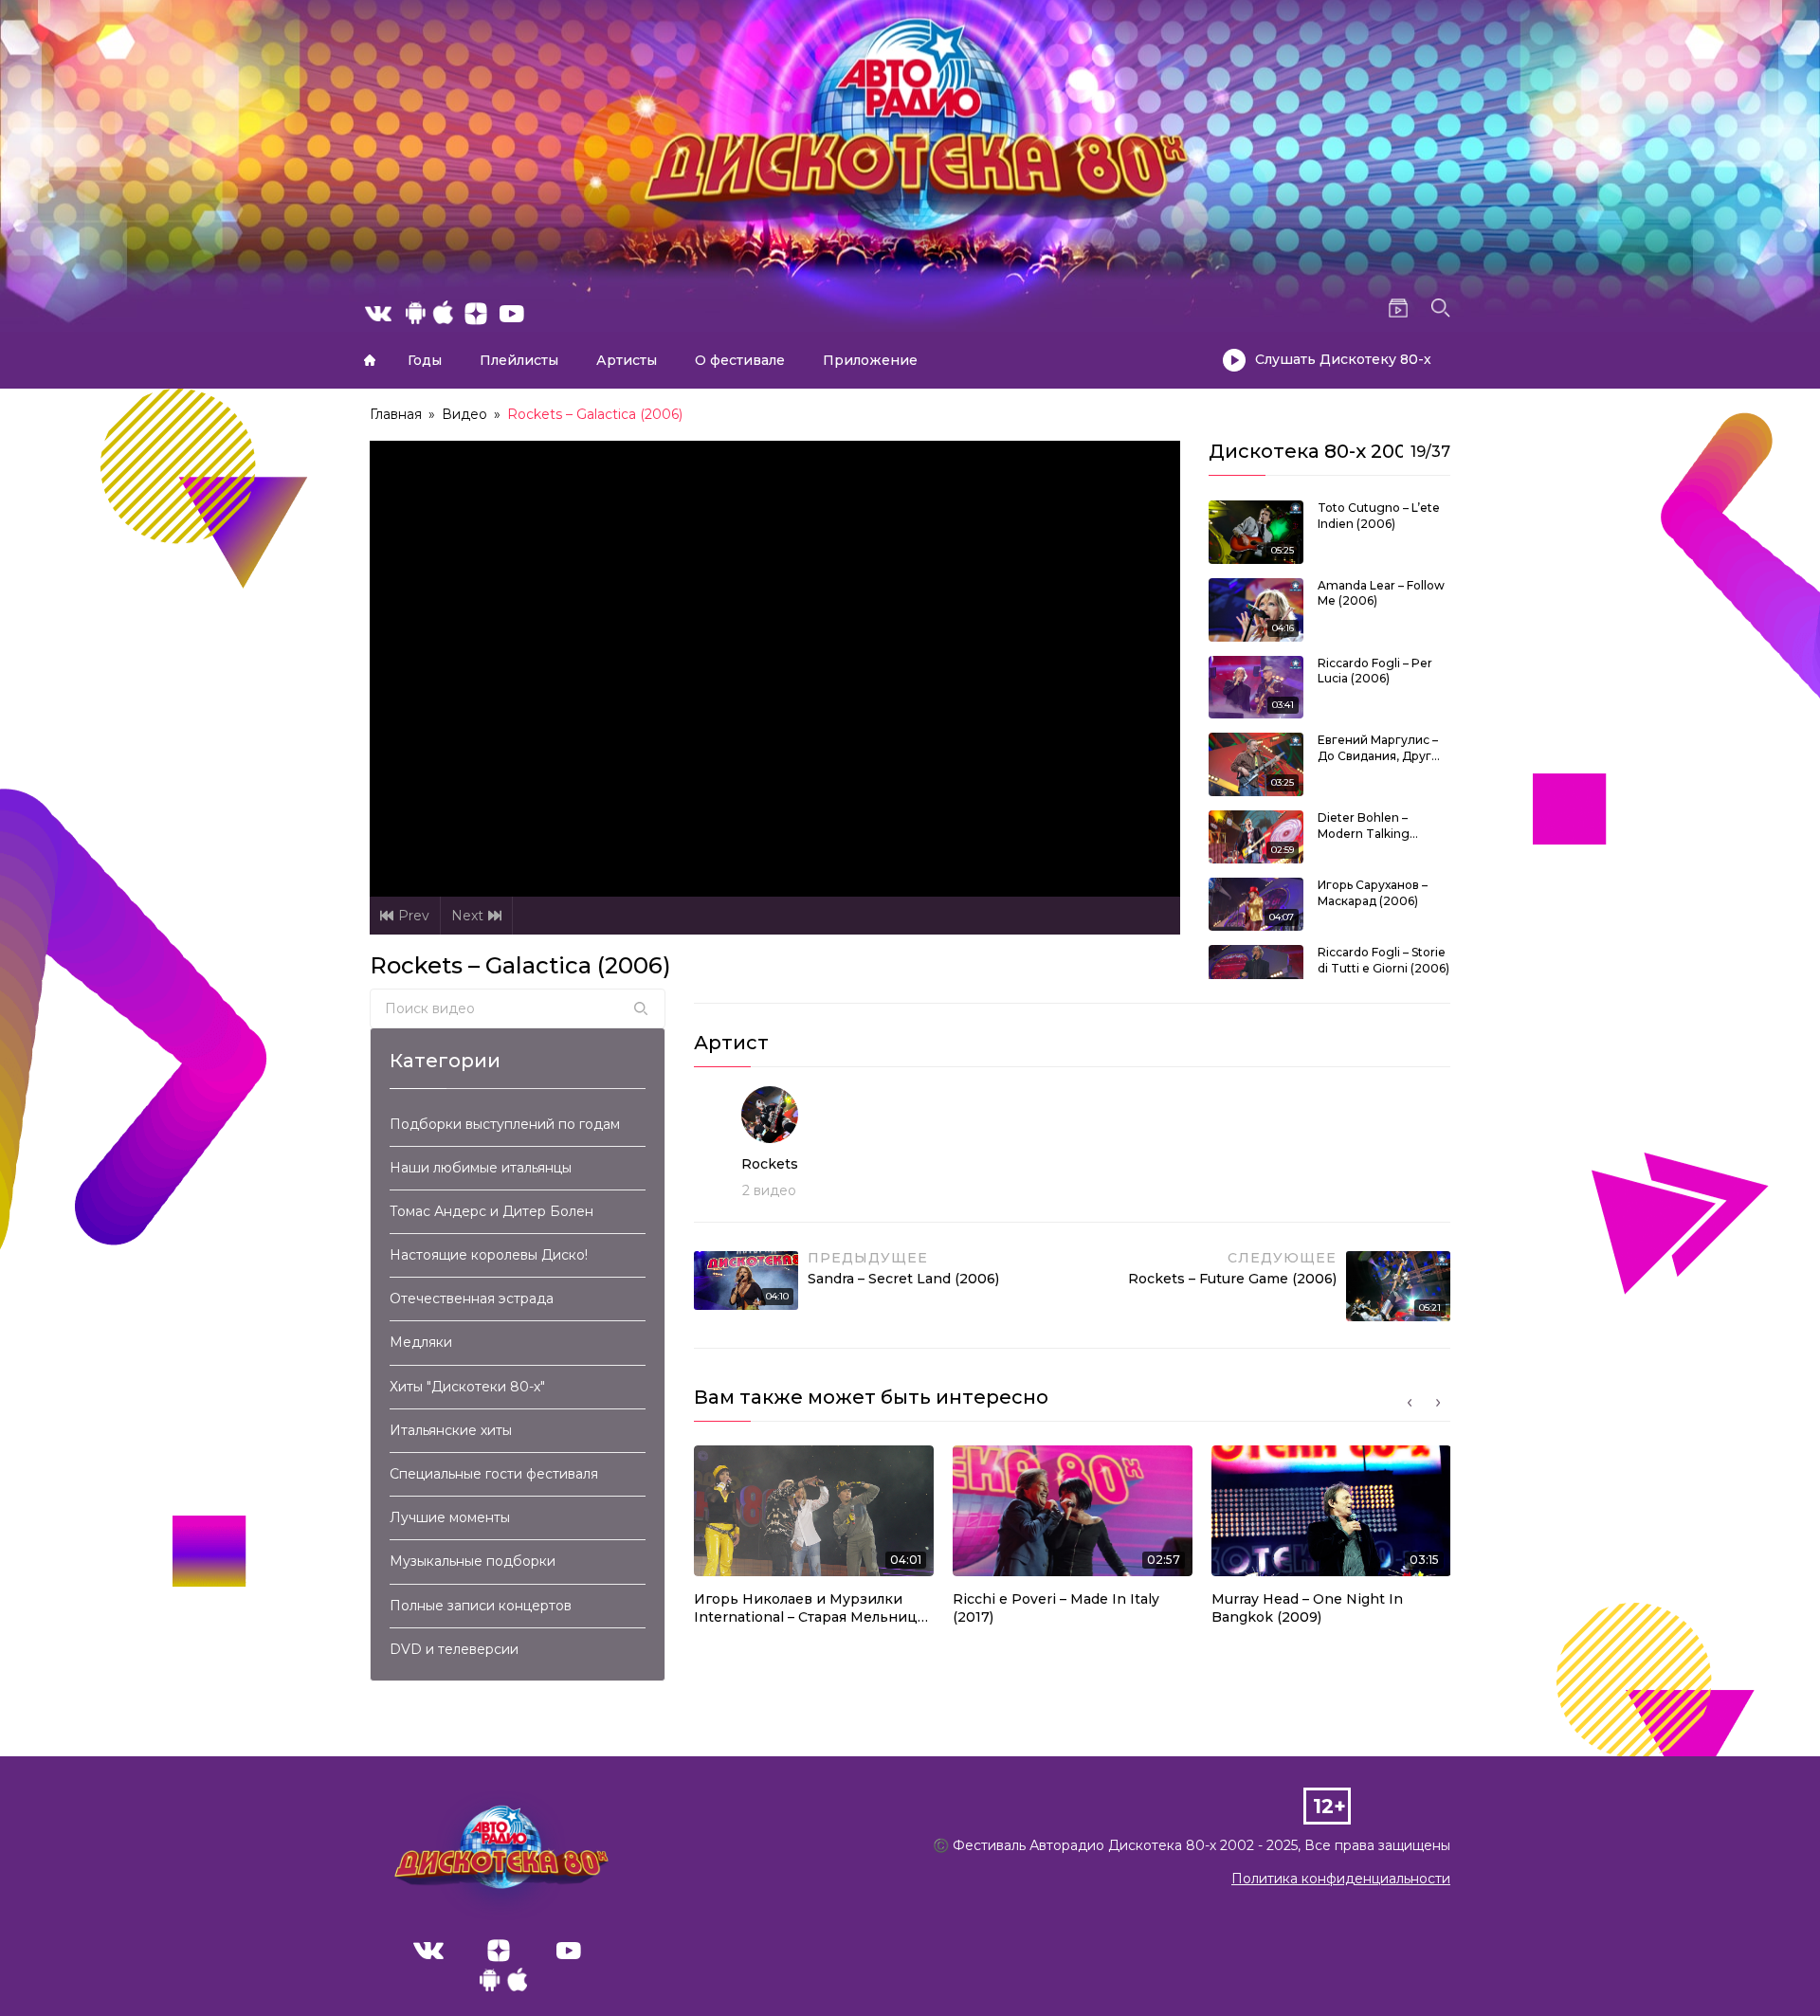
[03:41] (1256, 686)
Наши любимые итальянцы (481, 1168)
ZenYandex (499, 1951)
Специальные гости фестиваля (494, 1474)
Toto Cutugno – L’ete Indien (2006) (1379, 516)
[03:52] (1256, 971)
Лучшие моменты (450, 1517)
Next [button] (1438, 1403)
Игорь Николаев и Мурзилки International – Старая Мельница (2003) (810, 1609)
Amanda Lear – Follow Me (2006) (1381, 593)
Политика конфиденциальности (1341, 1879)
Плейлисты (519, 360)
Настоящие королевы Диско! (489, 1255)
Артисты (627, 360)
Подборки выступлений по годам (505, 1124)
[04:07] (1256, 903)
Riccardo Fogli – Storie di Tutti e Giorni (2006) (1383, 960)
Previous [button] (1410, 1403)
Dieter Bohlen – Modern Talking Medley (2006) (1364, 826)
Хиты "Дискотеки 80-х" (467, 1387)
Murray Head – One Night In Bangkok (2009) (1307, 1608)
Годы (425, 360)
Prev (414, 916)
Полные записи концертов (481, 1606)
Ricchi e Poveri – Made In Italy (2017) (1056, 1608)
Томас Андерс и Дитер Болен (491, 1211)
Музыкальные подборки (473, 1561)
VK (428, 1951)
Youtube (569, 1951)
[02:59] (1256, 836)
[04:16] (1256, 608)
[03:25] (1256, 763)
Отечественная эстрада (472, 1299)
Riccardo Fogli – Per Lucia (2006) (1375, 671)
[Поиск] (641, 1008)
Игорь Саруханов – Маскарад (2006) (1373, 893)
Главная (370, 360)
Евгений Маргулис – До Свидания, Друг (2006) (1378, 749)
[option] (814, 1541)
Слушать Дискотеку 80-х (1343, 359)
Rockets (770, 1164)
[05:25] (1256, 531)
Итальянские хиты (451, 1430)
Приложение (870, 360)
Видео (464, 414)
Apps (503, 1985)
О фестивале (740, 360)
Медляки (421, 1342)
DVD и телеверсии (454, 1649)
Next (467, 916)
